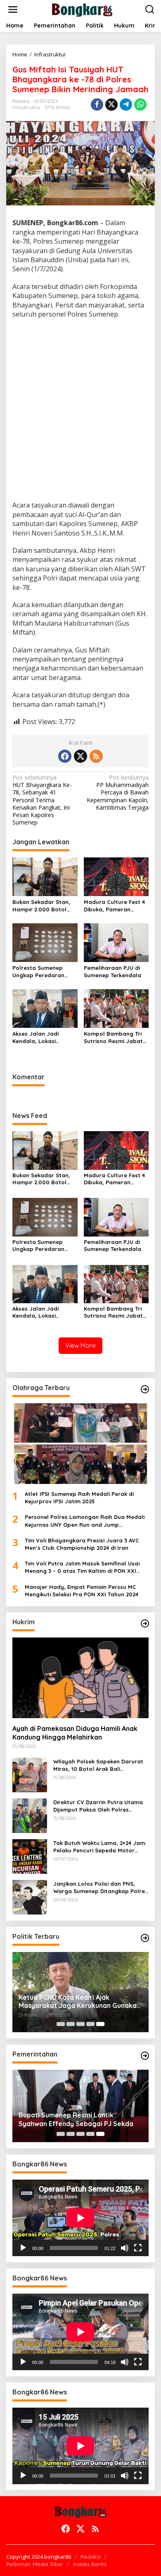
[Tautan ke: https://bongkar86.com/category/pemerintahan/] (145, 2056)
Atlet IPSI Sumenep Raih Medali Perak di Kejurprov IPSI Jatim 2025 (79, 1498)
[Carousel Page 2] (71, 2024)
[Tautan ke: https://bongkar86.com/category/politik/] (145, 1938)
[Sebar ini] (97, 105)
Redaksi (91, 2557)
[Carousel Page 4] (90, 2024)
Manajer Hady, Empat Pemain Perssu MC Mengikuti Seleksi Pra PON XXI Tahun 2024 (82, 1591)
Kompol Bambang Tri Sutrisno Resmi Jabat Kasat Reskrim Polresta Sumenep (116, 1038)
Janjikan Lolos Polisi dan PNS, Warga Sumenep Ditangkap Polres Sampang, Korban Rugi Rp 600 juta (101, 1888)
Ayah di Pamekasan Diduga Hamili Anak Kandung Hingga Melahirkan (75, 1733)
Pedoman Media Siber (35, 2564)
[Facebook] (65, 756)
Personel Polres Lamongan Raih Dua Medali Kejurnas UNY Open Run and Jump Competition (85, 1521)
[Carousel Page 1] (61, 2024)
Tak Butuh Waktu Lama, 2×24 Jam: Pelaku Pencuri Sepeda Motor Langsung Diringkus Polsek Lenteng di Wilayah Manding (100, 1847)
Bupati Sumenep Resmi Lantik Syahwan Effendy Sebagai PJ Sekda (76, 2119)
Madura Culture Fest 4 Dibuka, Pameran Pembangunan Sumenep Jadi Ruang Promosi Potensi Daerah (114, 906)
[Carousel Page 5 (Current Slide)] (100, 2024)
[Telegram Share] (126, 105)
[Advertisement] (80, 411)
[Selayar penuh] (138, 2248)
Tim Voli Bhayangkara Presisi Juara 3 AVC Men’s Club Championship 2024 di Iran (82, 1544)
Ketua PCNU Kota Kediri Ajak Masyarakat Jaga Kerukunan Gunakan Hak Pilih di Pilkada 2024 (79, 2002)
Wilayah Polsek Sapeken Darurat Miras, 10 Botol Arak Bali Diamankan (98, 1765)
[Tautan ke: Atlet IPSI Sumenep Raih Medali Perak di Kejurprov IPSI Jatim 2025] (80, 1444)
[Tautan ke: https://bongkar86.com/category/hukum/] (145, 1623)
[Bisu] (125, 2248)
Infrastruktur (27, 107)
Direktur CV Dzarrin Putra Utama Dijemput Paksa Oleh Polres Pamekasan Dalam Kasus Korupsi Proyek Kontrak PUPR (99, 1806)
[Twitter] (80, 756)
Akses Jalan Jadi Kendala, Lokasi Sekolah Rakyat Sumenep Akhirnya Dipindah (38, 1038)
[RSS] (96, 756)
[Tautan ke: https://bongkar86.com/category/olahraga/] (145, 1389)
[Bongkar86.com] (82, 9)
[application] (80, 2218)
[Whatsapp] (140, 105)
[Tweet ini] (111, 105)
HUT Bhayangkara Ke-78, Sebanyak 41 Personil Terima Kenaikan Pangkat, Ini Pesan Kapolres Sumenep (42, 800)
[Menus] (13, 9)
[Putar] (23, 2248)
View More (80, 1345)
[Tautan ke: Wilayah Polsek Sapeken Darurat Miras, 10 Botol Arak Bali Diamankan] (30, 1774)
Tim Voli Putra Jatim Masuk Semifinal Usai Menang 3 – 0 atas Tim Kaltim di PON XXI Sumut (82, 1567)
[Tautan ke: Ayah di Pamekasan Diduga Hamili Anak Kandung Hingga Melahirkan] (80, 1678)
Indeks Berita (90, 2564)
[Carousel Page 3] (80, 2024)
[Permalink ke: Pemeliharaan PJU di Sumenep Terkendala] (116, 942)
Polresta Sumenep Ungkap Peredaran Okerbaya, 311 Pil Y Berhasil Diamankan (40, 972)
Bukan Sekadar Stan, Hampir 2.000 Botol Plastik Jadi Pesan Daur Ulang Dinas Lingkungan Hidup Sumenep (45, 906)
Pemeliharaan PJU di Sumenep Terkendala (112, 971)
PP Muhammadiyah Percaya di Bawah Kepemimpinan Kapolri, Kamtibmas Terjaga (118, 793)
